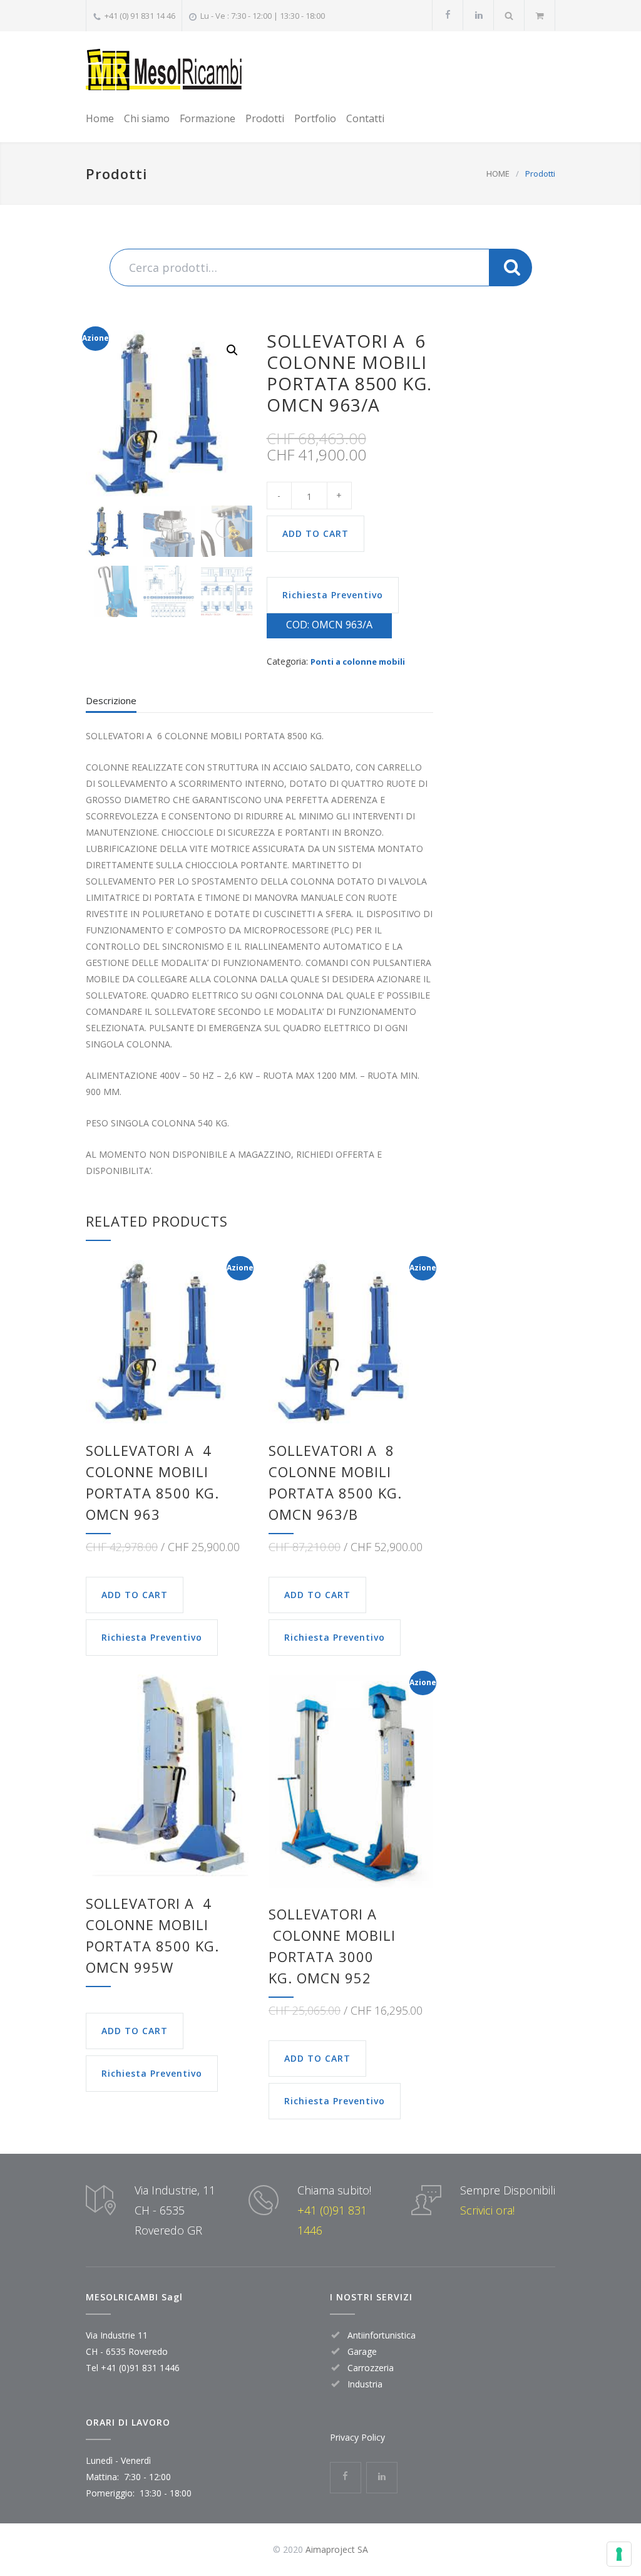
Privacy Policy (357, 2437)
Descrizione (111, 700)
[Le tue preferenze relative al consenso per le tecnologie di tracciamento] (619, 2554)
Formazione (208, 118)
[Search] (509, 15)
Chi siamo (147, 118)
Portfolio (315, 118)
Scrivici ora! (487, 2210)
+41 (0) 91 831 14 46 (140, 16)
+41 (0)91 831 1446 (140, 2368)
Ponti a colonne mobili (358, 662)
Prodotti (265, 118)
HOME (498, 174)
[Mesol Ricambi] (164, 69)
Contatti (365, 118)
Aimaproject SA (337, 2549)
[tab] (111, 704)
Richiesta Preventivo (333, 595)
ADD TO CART (315, 533)
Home (100, 118)
